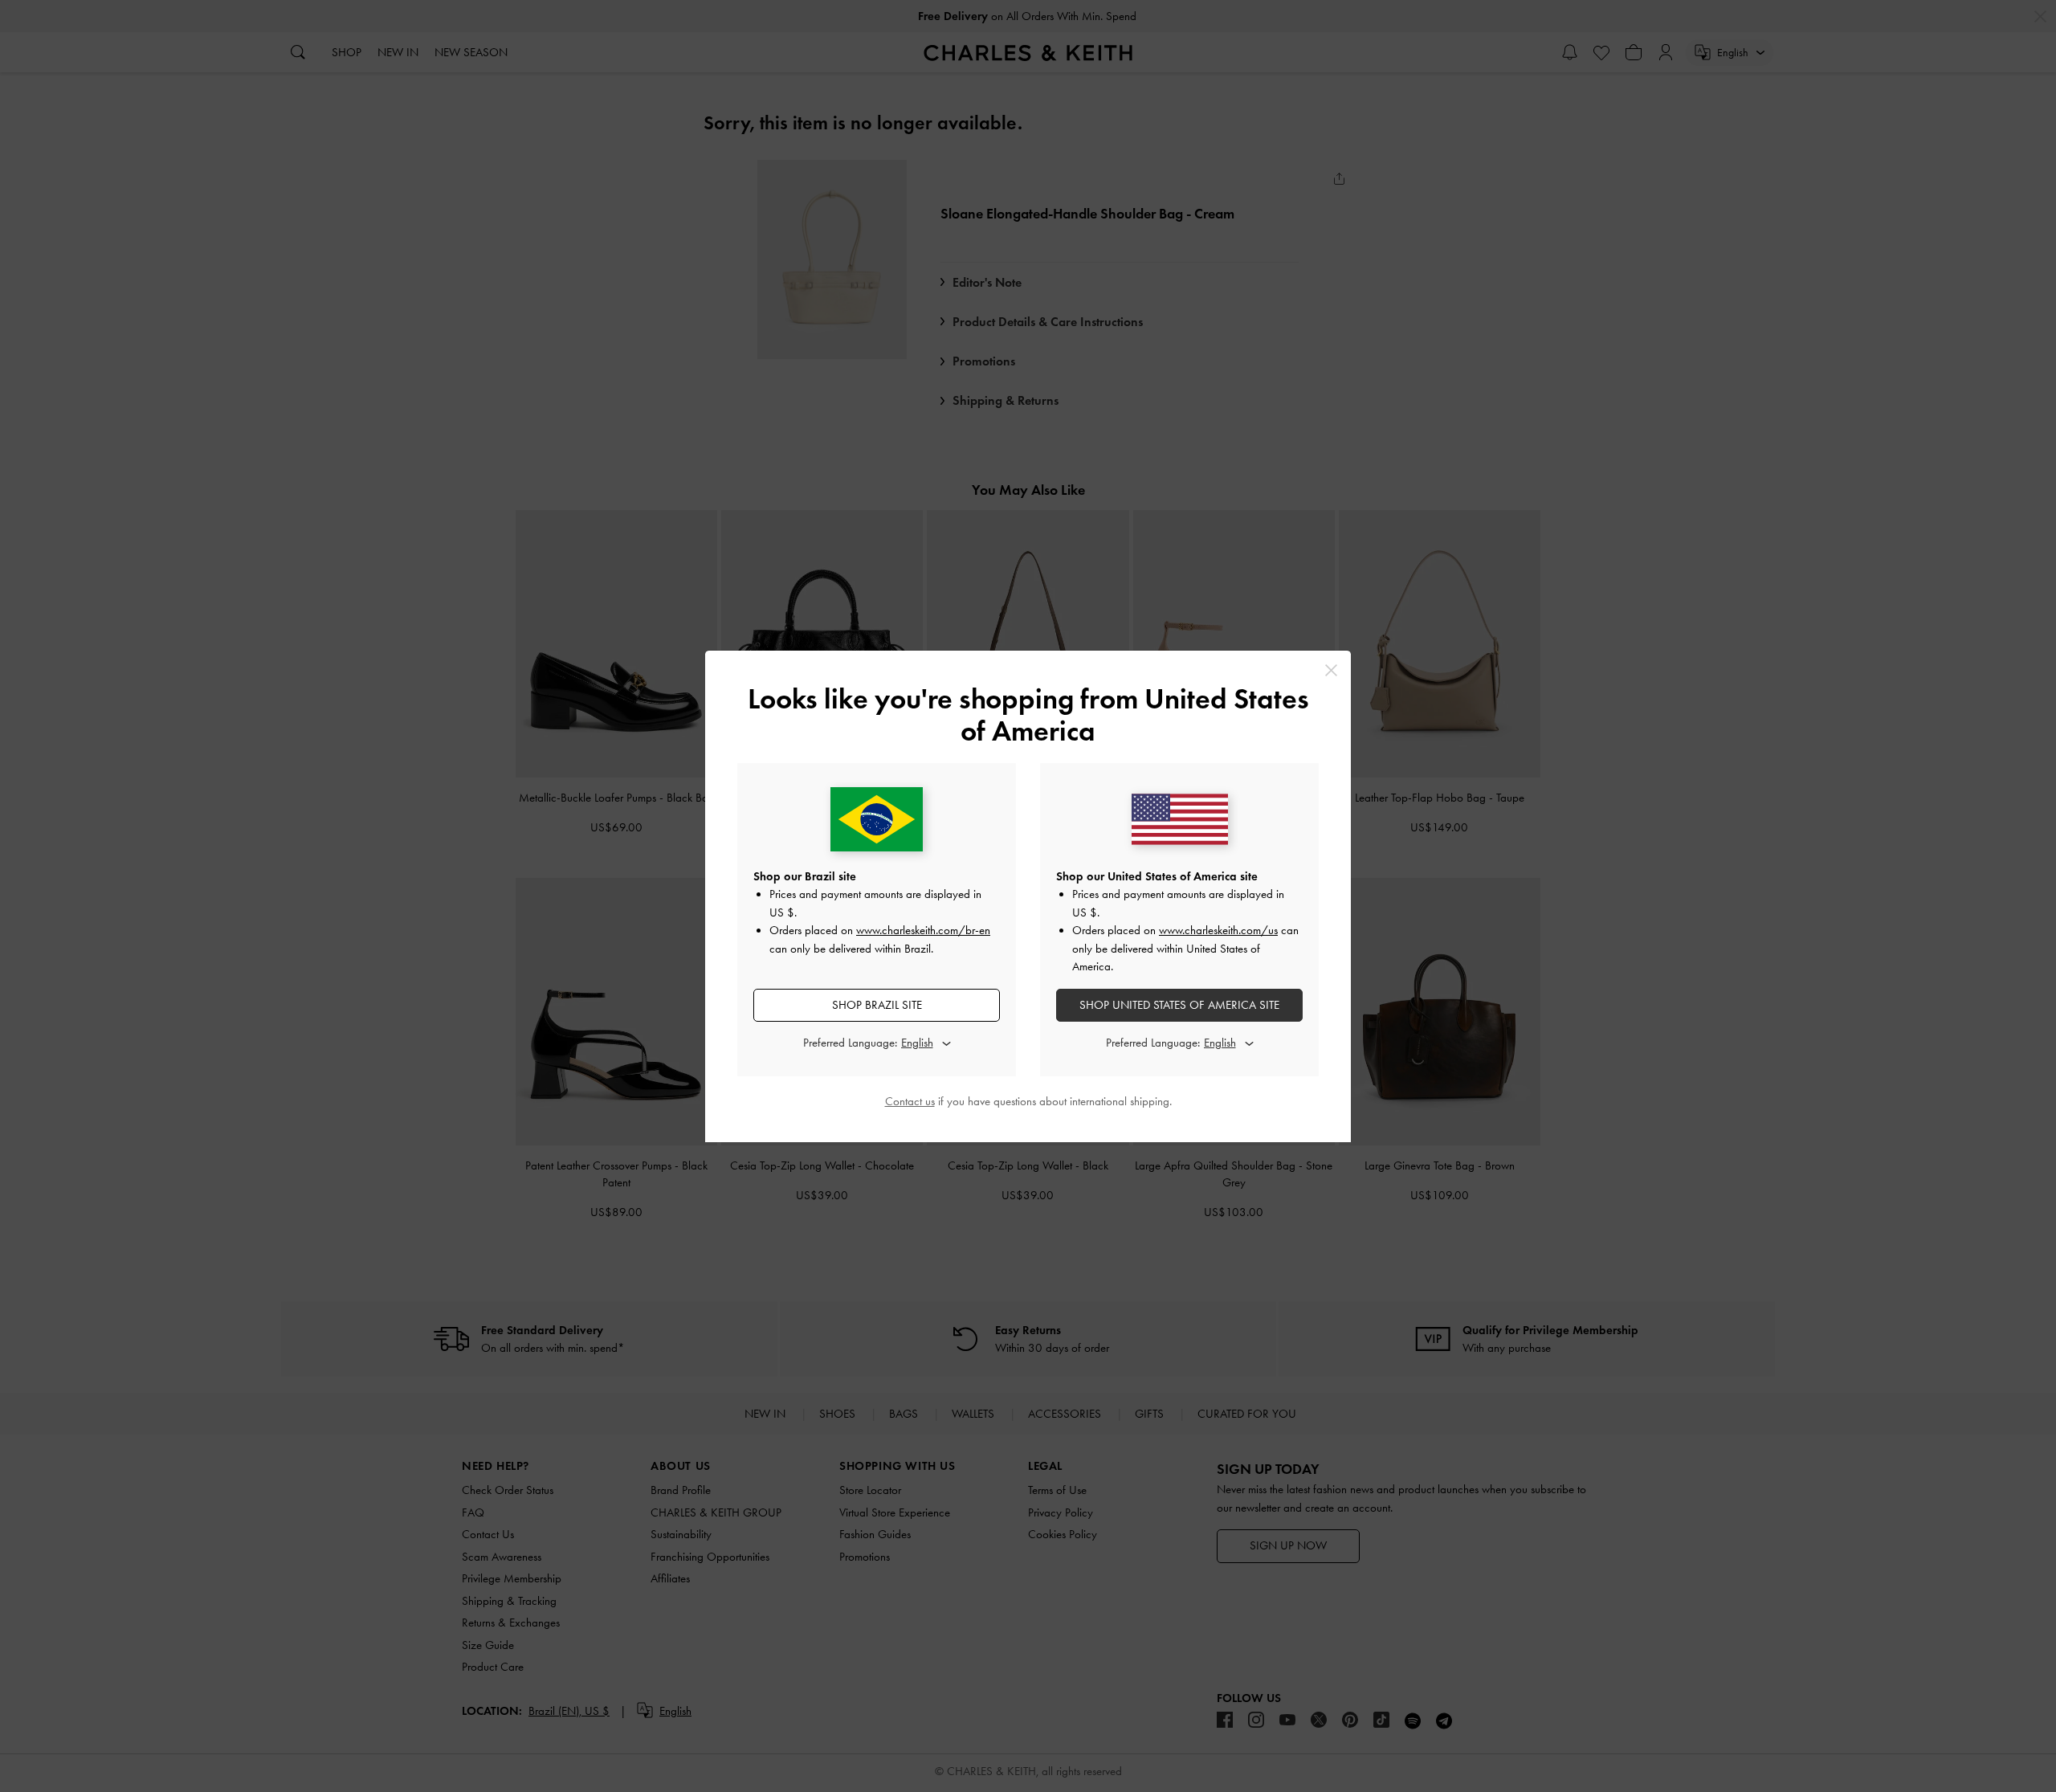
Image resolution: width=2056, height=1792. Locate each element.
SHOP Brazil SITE (877, 1005)
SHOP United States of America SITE (1179, 1005)
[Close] (1331, 670)
